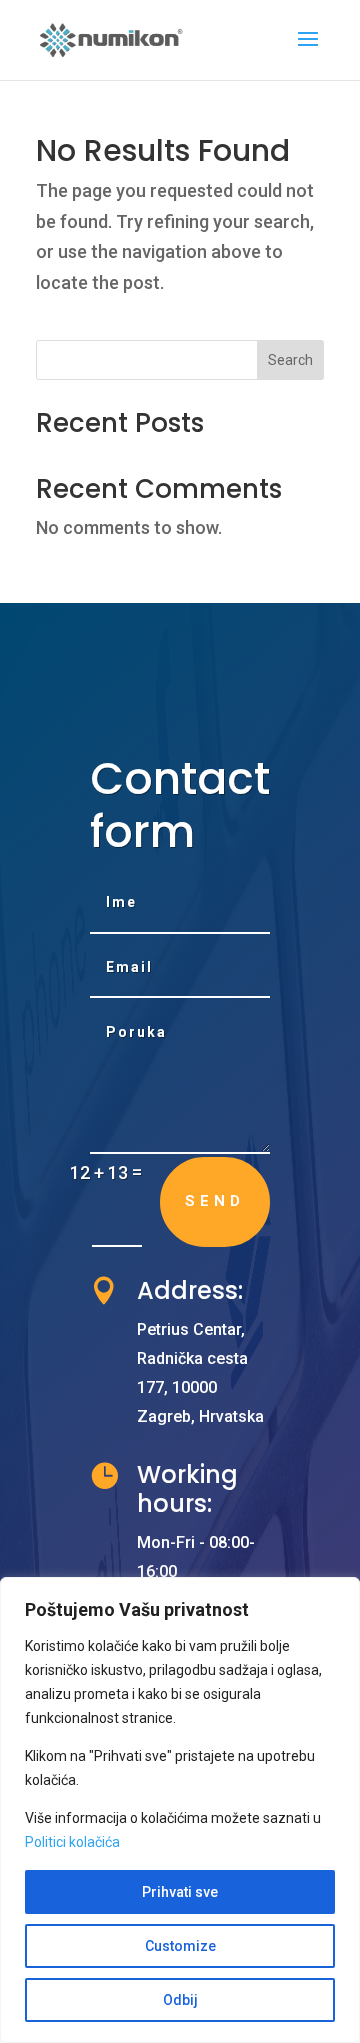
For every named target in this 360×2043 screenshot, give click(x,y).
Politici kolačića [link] (72, 1842)
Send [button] (215, 1201)
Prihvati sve (180, 1892)
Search (290, 360)
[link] (112, 38)
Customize (180, 1946)
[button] (308, 52)
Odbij (180, 2000)
